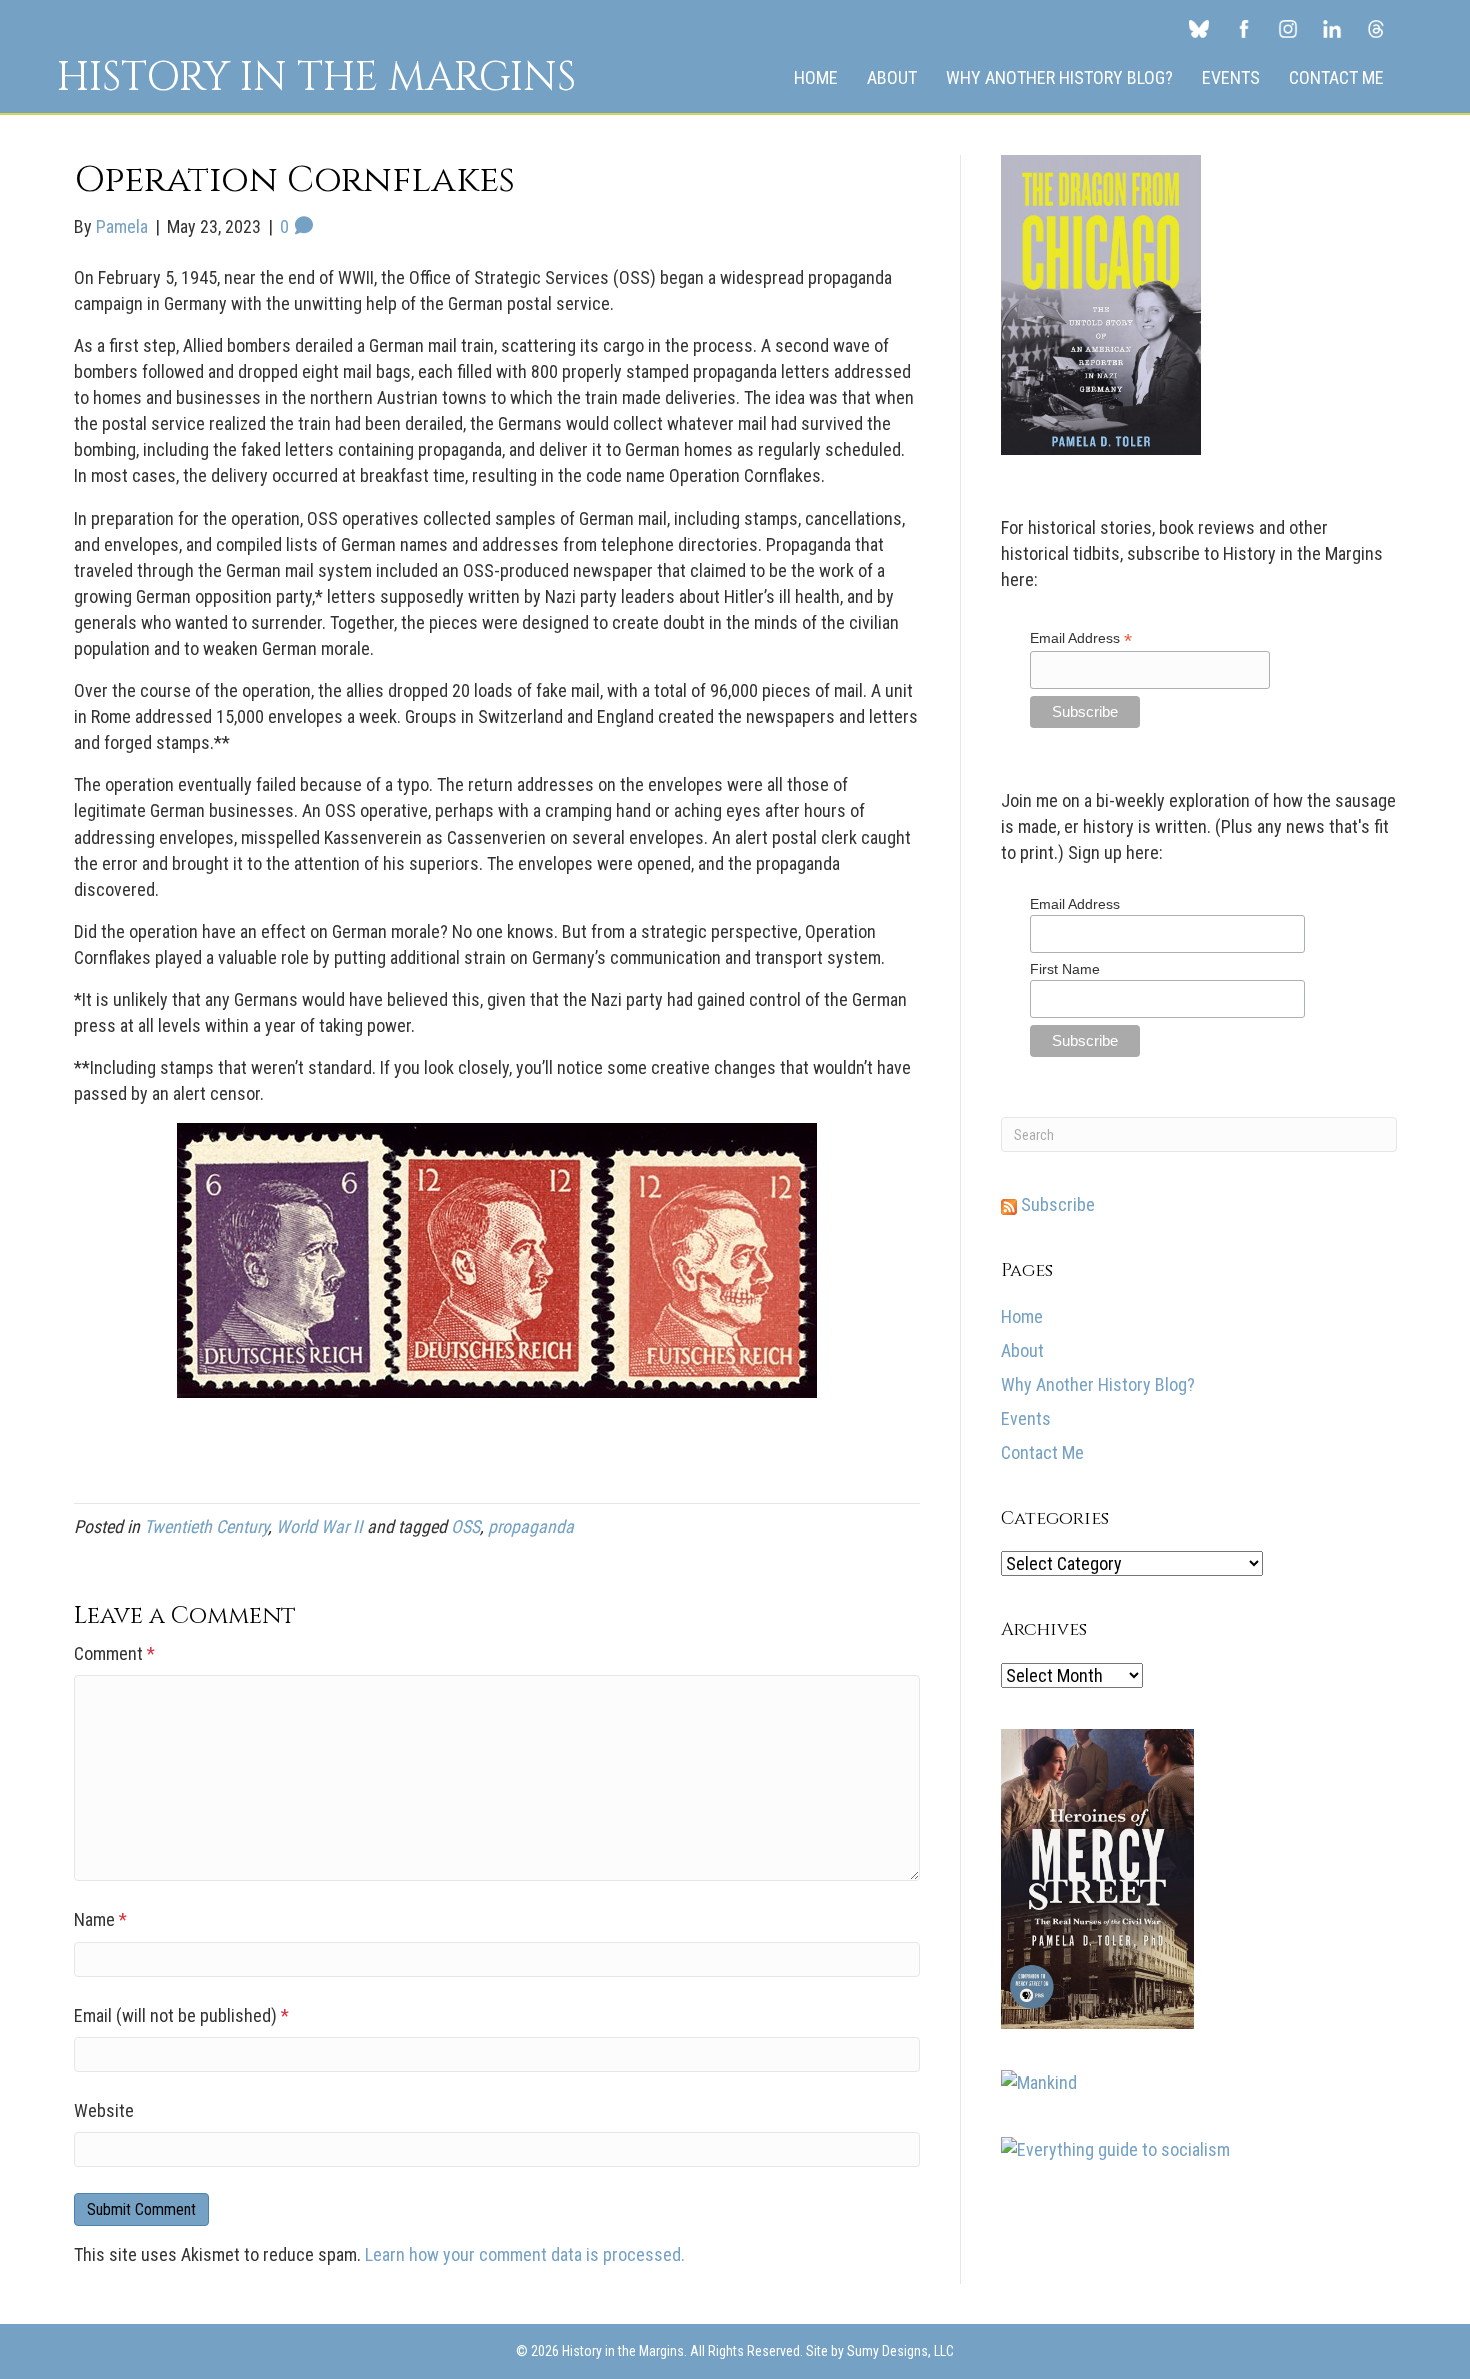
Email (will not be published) (181, 2015)
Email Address (1081, 638)
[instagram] (1288, 28)
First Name (1065, 969)
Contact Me (1336, 77)
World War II (319, 1526)
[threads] (1376, 28)
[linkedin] (1332, 28)
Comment (114, 1653)
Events (1231, 77)
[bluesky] (1199, 28)
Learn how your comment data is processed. (525, 2254)
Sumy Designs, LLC (900, 2351)
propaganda (531, 1526)
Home (816, 77)
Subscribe (1056, 1204)
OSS (465, 1526)
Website (104, 2110)
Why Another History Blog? (1059, 77)
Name (100, 1919)
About (892, 77)
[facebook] (1244, 28)
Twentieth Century (206, 1526)
